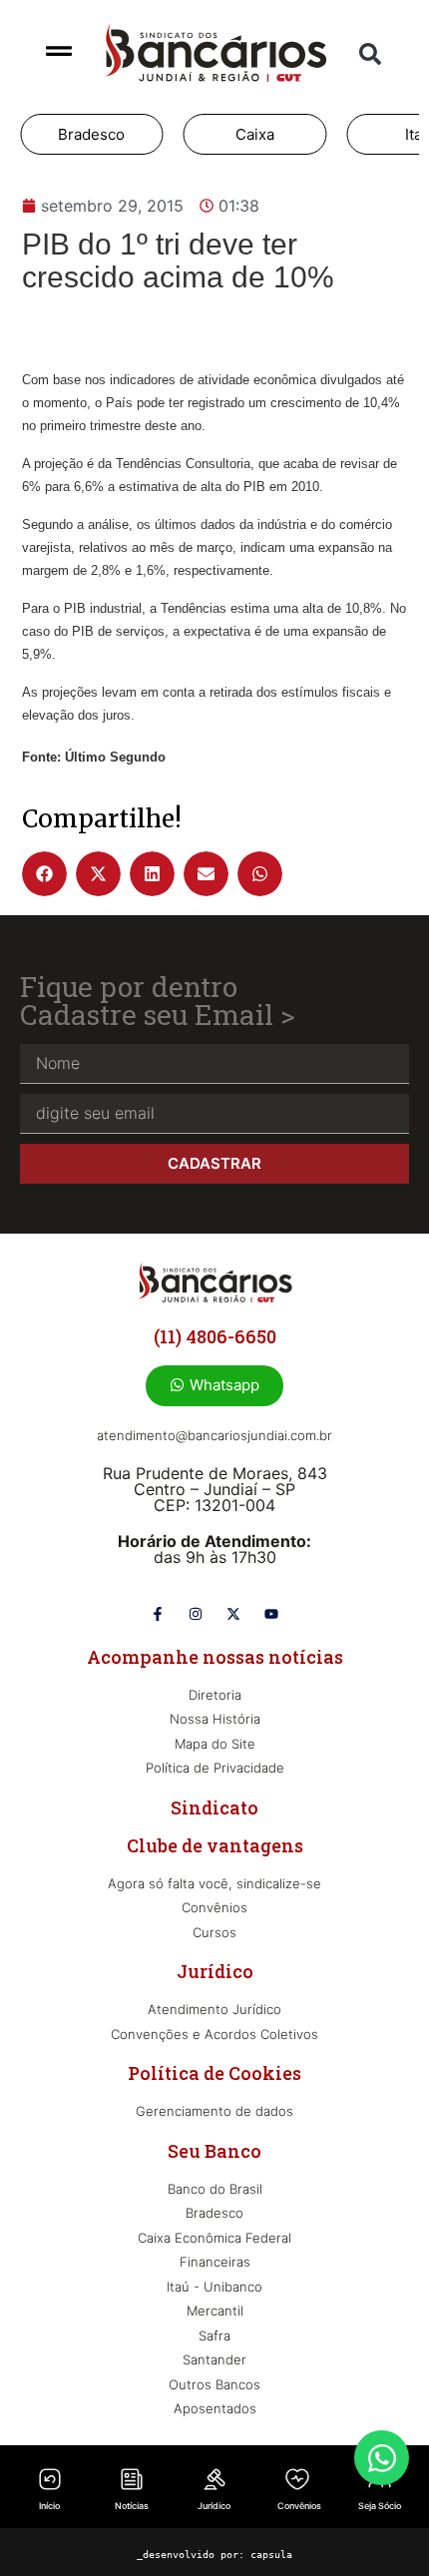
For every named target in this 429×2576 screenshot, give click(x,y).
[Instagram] (196, 1614)
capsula (271, 2555)
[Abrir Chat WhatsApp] (382, 2458)
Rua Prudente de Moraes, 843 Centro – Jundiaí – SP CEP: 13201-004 (215, 1489)
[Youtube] (271, 1614)
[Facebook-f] (158, 1614)
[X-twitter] (233, 1614)
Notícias (132, 2506)
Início (49, 2506)
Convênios (299, 2506)
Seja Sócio (380, 2506)
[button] (370, 54)
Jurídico (214, 2506)
